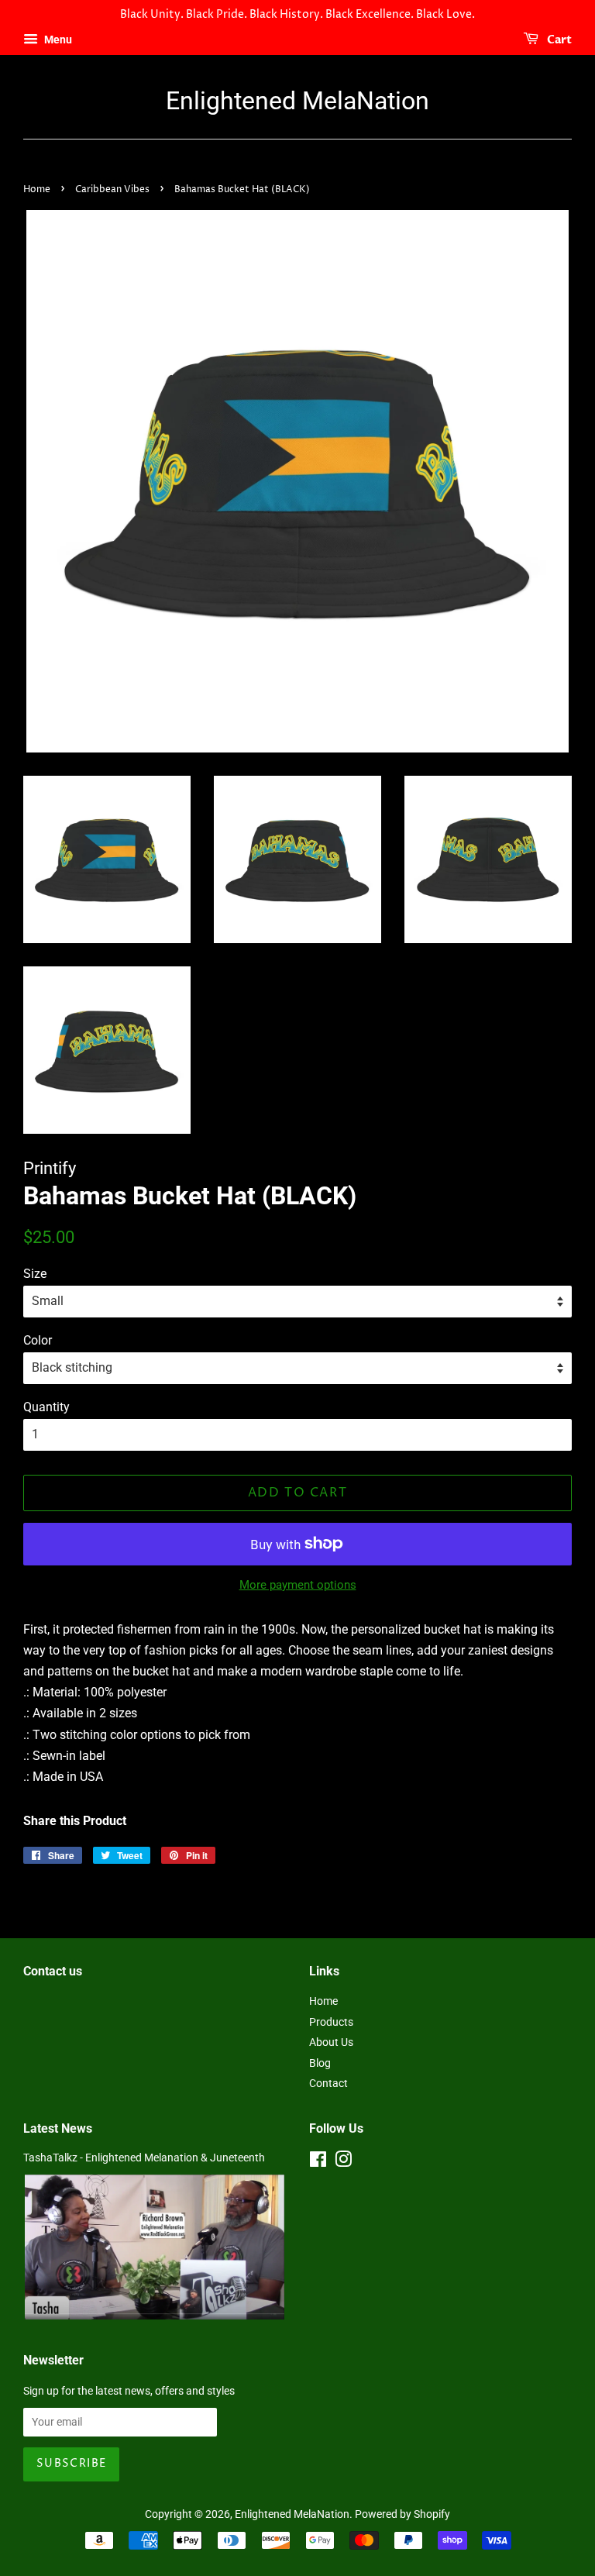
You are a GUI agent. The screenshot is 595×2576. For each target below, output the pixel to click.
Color (38, 1340)
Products (331, 2022)
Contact (328, 2083)
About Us (331, 2042)
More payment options (298, 1585)
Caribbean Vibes (112, 189)
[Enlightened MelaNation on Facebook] (318, 2162)
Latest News (58, 2128)
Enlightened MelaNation (297, 101)
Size (35, 1274)
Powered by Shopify (402, 2514)
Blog (320, 2063)
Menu (57, 40)
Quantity (46, 1407)
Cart (558, 40)
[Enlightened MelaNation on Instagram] (343, 2162)
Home (37, 189)
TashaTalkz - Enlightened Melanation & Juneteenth (144, 2158)
